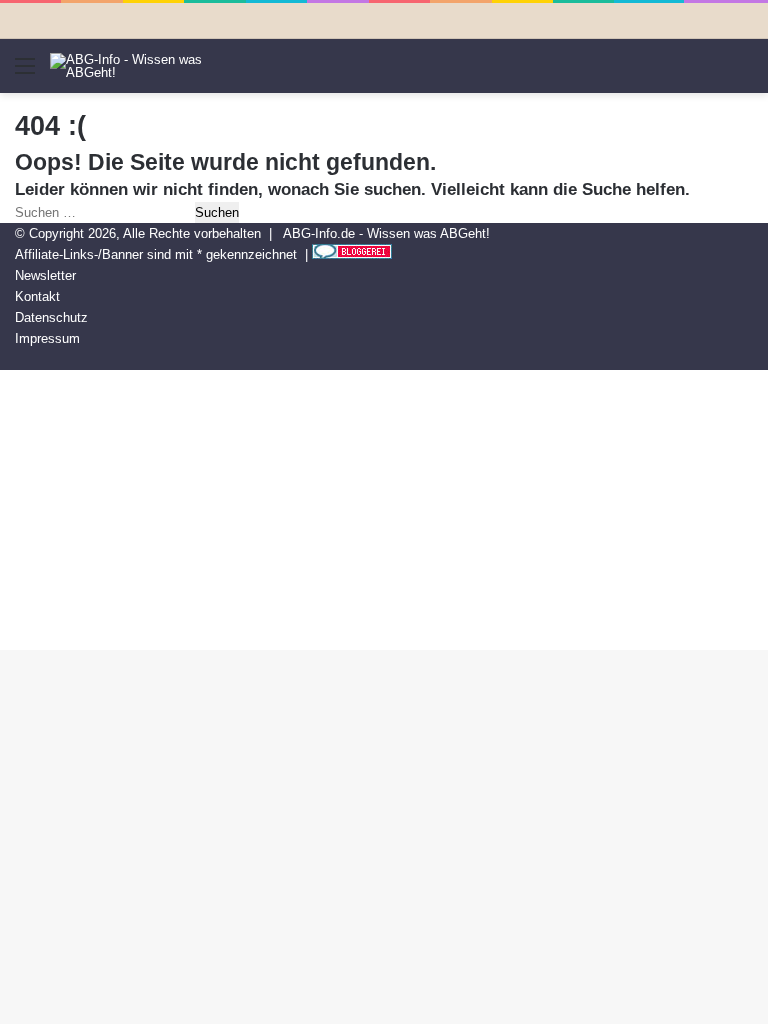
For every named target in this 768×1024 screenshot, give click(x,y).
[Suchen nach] (743, 73)
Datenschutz (51, 317)
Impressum (47, 338)
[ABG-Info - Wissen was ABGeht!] (145, 66)
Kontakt (37, 296)
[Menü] (25, 73)
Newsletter (45, 275)
